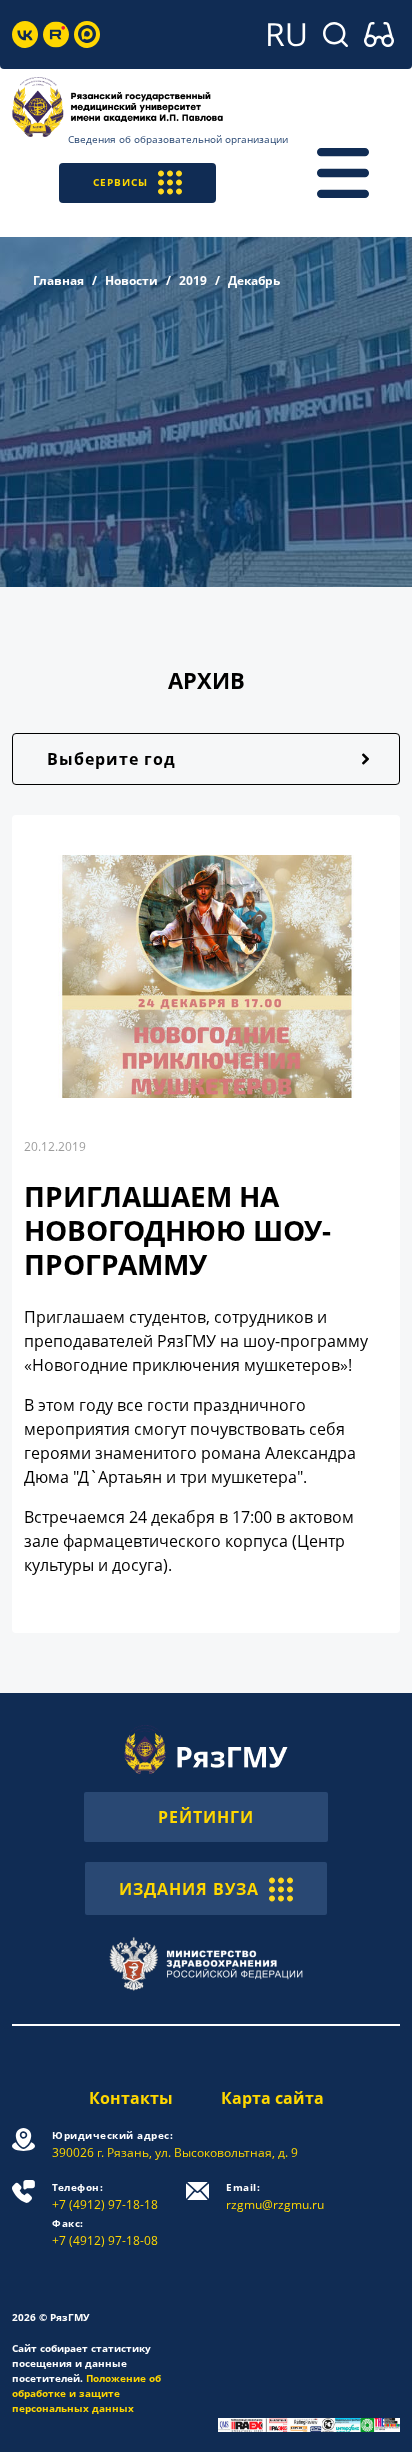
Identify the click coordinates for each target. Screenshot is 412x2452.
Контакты (131, 2098)
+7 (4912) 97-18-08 (105, 2232)
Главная (58, 280)
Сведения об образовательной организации (178, 139)
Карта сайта (272, 2098)
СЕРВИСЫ (120, 182)
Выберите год (111, 759)
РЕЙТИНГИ (206, 1817)
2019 (193, 280)
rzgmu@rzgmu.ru (275, 2196)
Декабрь (254, 280)
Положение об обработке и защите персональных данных (86, 2393)
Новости (131, 280)
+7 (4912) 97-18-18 (105, 2196)
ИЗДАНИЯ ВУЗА (189, 1889)
